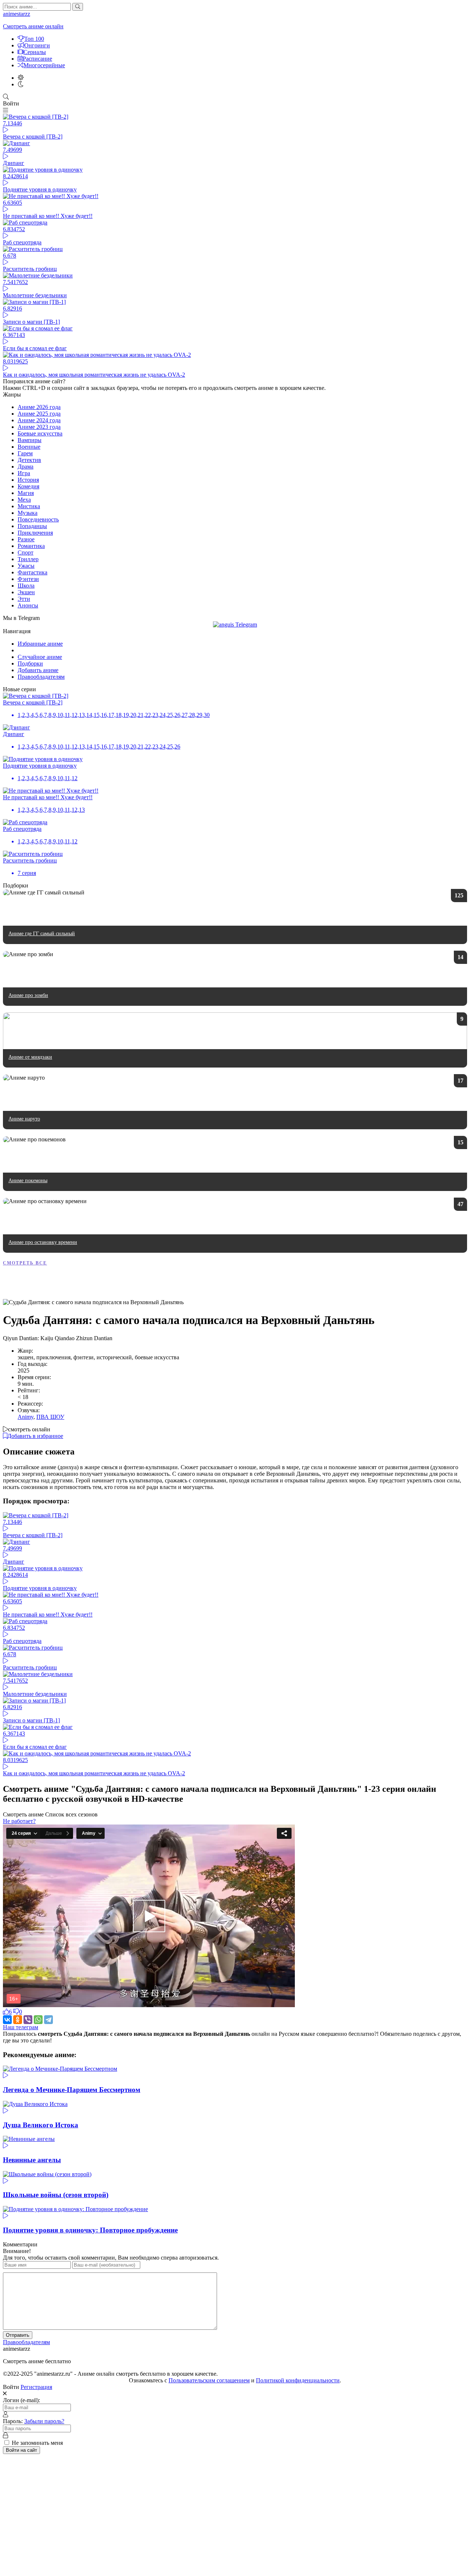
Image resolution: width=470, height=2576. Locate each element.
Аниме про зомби (28, 995)
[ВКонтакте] (7, 2020)
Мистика (29, 506)
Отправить (18, 2335)
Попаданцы (32, 526)
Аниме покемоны (28, 1181)
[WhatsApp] (38, 2020)
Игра (24, 473)
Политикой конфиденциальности (298, 2380)
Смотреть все (25, 1263)
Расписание (37, 59)
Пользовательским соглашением (209, 2380)
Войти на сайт (21, 2450)
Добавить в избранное (35, 1436)
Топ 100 (34, 39)
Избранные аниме (40, 644)
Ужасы (26, 566)
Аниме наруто (24, 1119)
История (28, 480)
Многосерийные (44, 65)
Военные (29, 447)
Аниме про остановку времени (43, 1242)
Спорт (26, 552)
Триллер (28, 559)
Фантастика (32, 572)
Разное (26, 539)
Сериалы (35, 52)
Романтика (31, 546)
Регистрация (36, 2387)
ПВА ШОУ (50, 1417)
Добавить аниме (38, 670)
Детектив (29, 460)
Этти (24, 599)
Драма (26, 467)
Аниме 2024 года (39, 420)
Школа (26, 586)
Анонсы (28, 605)
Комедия (28, 486)
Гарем (25, 453)
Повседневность (38, 519)
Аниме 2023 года (39, 427)
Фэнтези (28, 579)
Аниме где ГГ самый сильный (42, 934)
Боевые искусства (40, 433)
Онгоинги (37, 45)
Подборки (30, 663)
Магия (26, 493)
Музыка (28, 513)
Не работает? (19, 1821)
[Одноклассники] (18, 2020)
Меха (24, 500)
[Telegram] (48, 2020)
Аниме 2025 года (39, 414)
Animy (26, 1417)
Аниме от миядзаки (30, 1057)
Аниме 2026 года (39, 407)
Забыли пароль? (44, 2421)
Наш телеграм (21, 2027)
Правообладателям (41, 677)
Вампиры (30, 440)
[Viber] (28, 2020)
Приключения (35, 533)
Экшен (26, 592)
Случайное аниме (40, 657)
